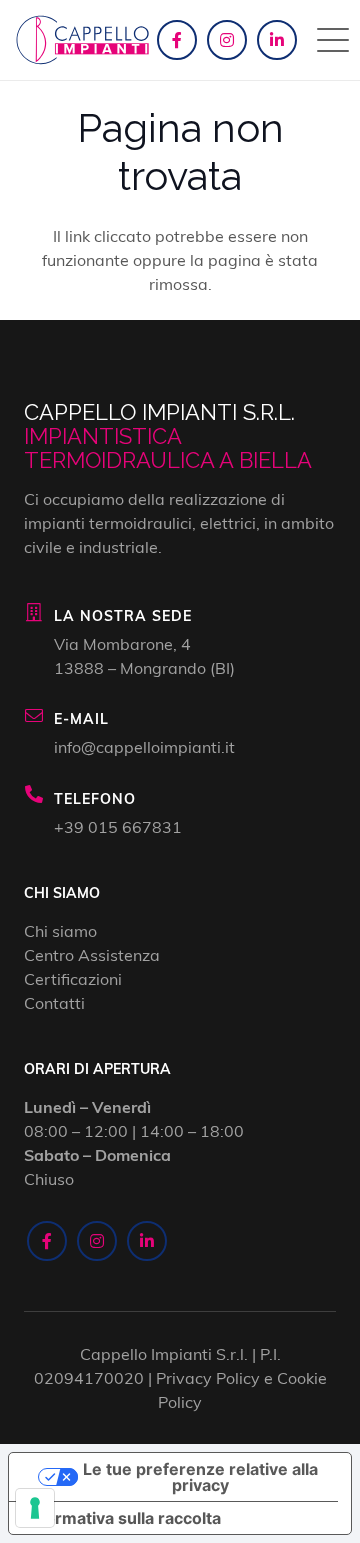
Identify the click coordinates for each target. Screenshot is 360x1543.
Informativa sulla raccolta (123, 1518)
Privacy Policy (208, 1377)
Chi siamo (60, 930)
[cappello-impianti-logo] (82, 40)
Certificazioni (73, 978)
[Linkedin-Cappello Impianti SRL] (277, 39)
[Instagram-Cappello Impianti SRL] (227, 39)
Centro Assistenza (92, 954)
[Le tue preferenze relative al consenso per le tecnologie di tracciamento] (35, 1508)
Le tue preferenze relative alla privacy (200, 1477)
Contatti (54, 1002)
